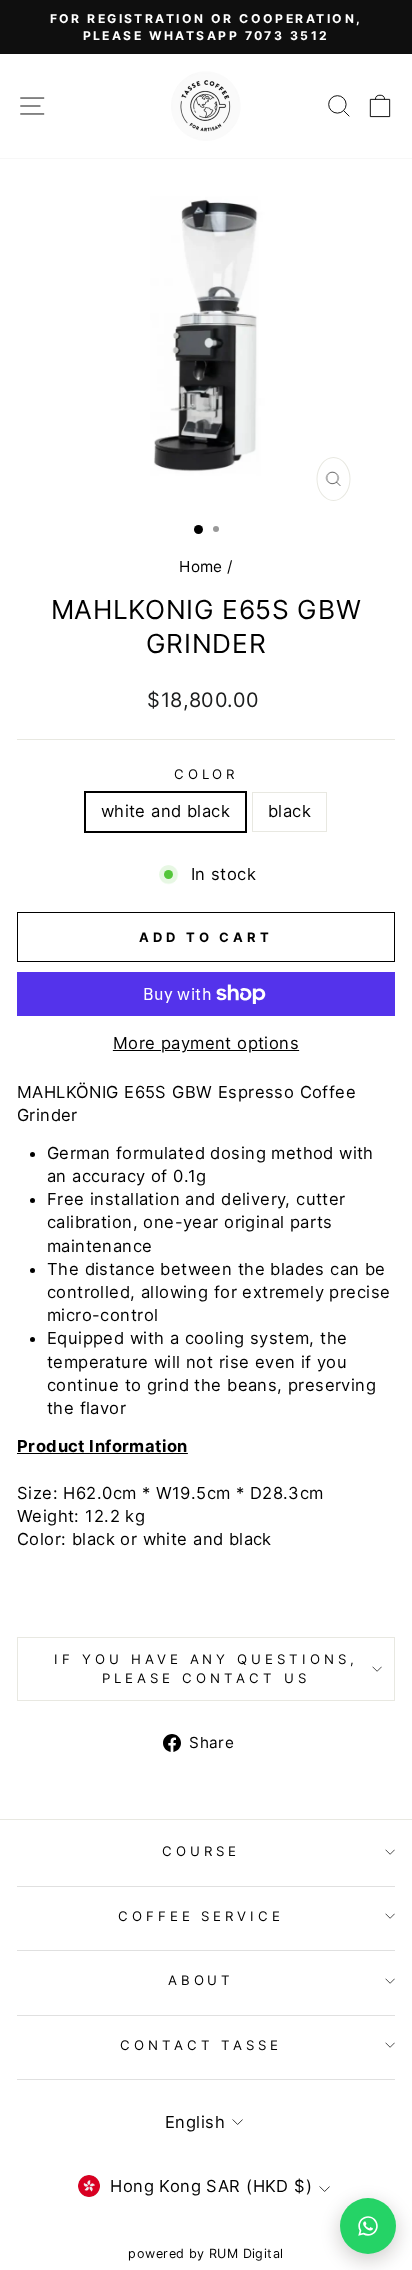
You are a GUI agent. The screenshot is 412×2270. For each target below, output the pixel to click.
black (289, 811)
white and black (165, 811)
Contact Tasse (201, 2045)
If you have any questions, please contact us (206, 1668)
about (201, 1980)
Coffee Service (201, 1916)
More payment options (206, 1043)
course (201, 1851)
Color (206, 774)
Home (201, 566)
